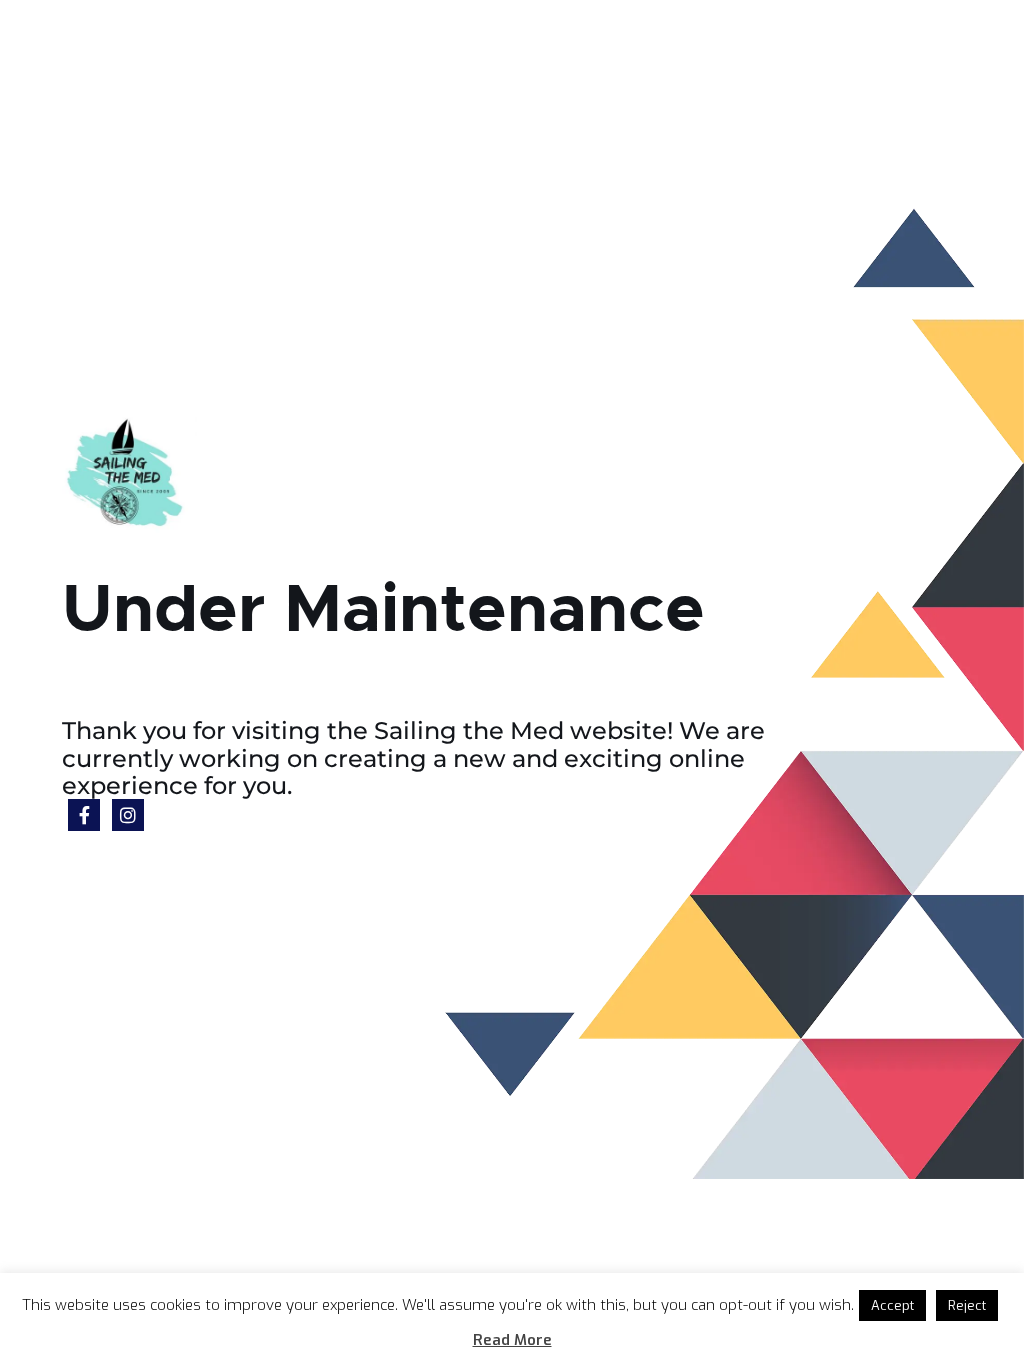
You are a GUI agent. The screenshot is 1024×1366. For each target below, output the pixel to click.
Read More (512, 1340)
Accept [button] (892, 1305)
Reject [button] (967, 1305)
